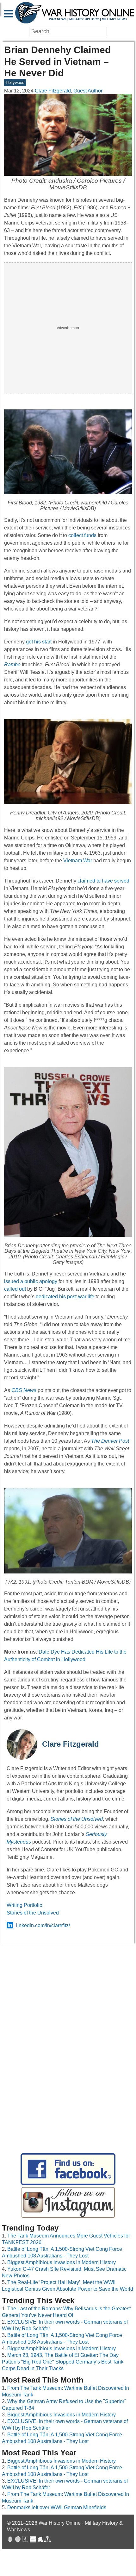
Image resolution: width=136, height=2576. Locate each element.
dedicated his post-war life (65, 1297)
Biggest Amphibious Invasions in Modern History (62, 2262)
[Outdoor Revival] (18, 2540)
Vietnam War (78, 861)
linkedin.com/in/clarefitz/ (43, 1925)
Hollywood (15, 82)
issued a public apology (31, 1281)
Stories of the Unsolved (33, 1913)
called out (15, 1289)
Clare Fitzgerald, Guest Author (69, 91)
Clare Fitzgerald (71, 1744)
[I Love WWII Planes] (40, 2540)
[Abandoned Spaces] (25, 2540)
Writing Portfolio (25, 1905)
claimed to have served (103, 881)
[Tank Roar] (33, 2540)
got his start (39, 642)
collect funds (82, 535)
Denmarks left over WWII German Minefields (57, 2507)
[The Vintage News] (10, 2540)
